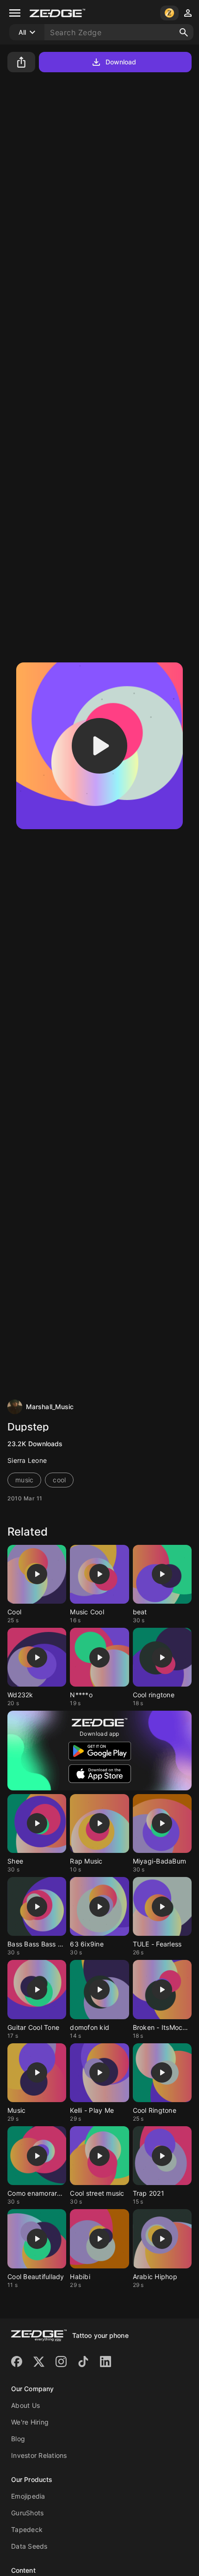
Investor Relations (39, 2455)
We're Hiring (30, 2422)
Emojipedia (28, 2496)
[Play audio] (99, 746)
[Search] (184, 32)
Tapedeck (27, 2529)
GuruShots (27, 2513)
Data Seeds (29, 2546)
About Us (25, 2405)
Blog (18, 2439)
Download (121, 62)
